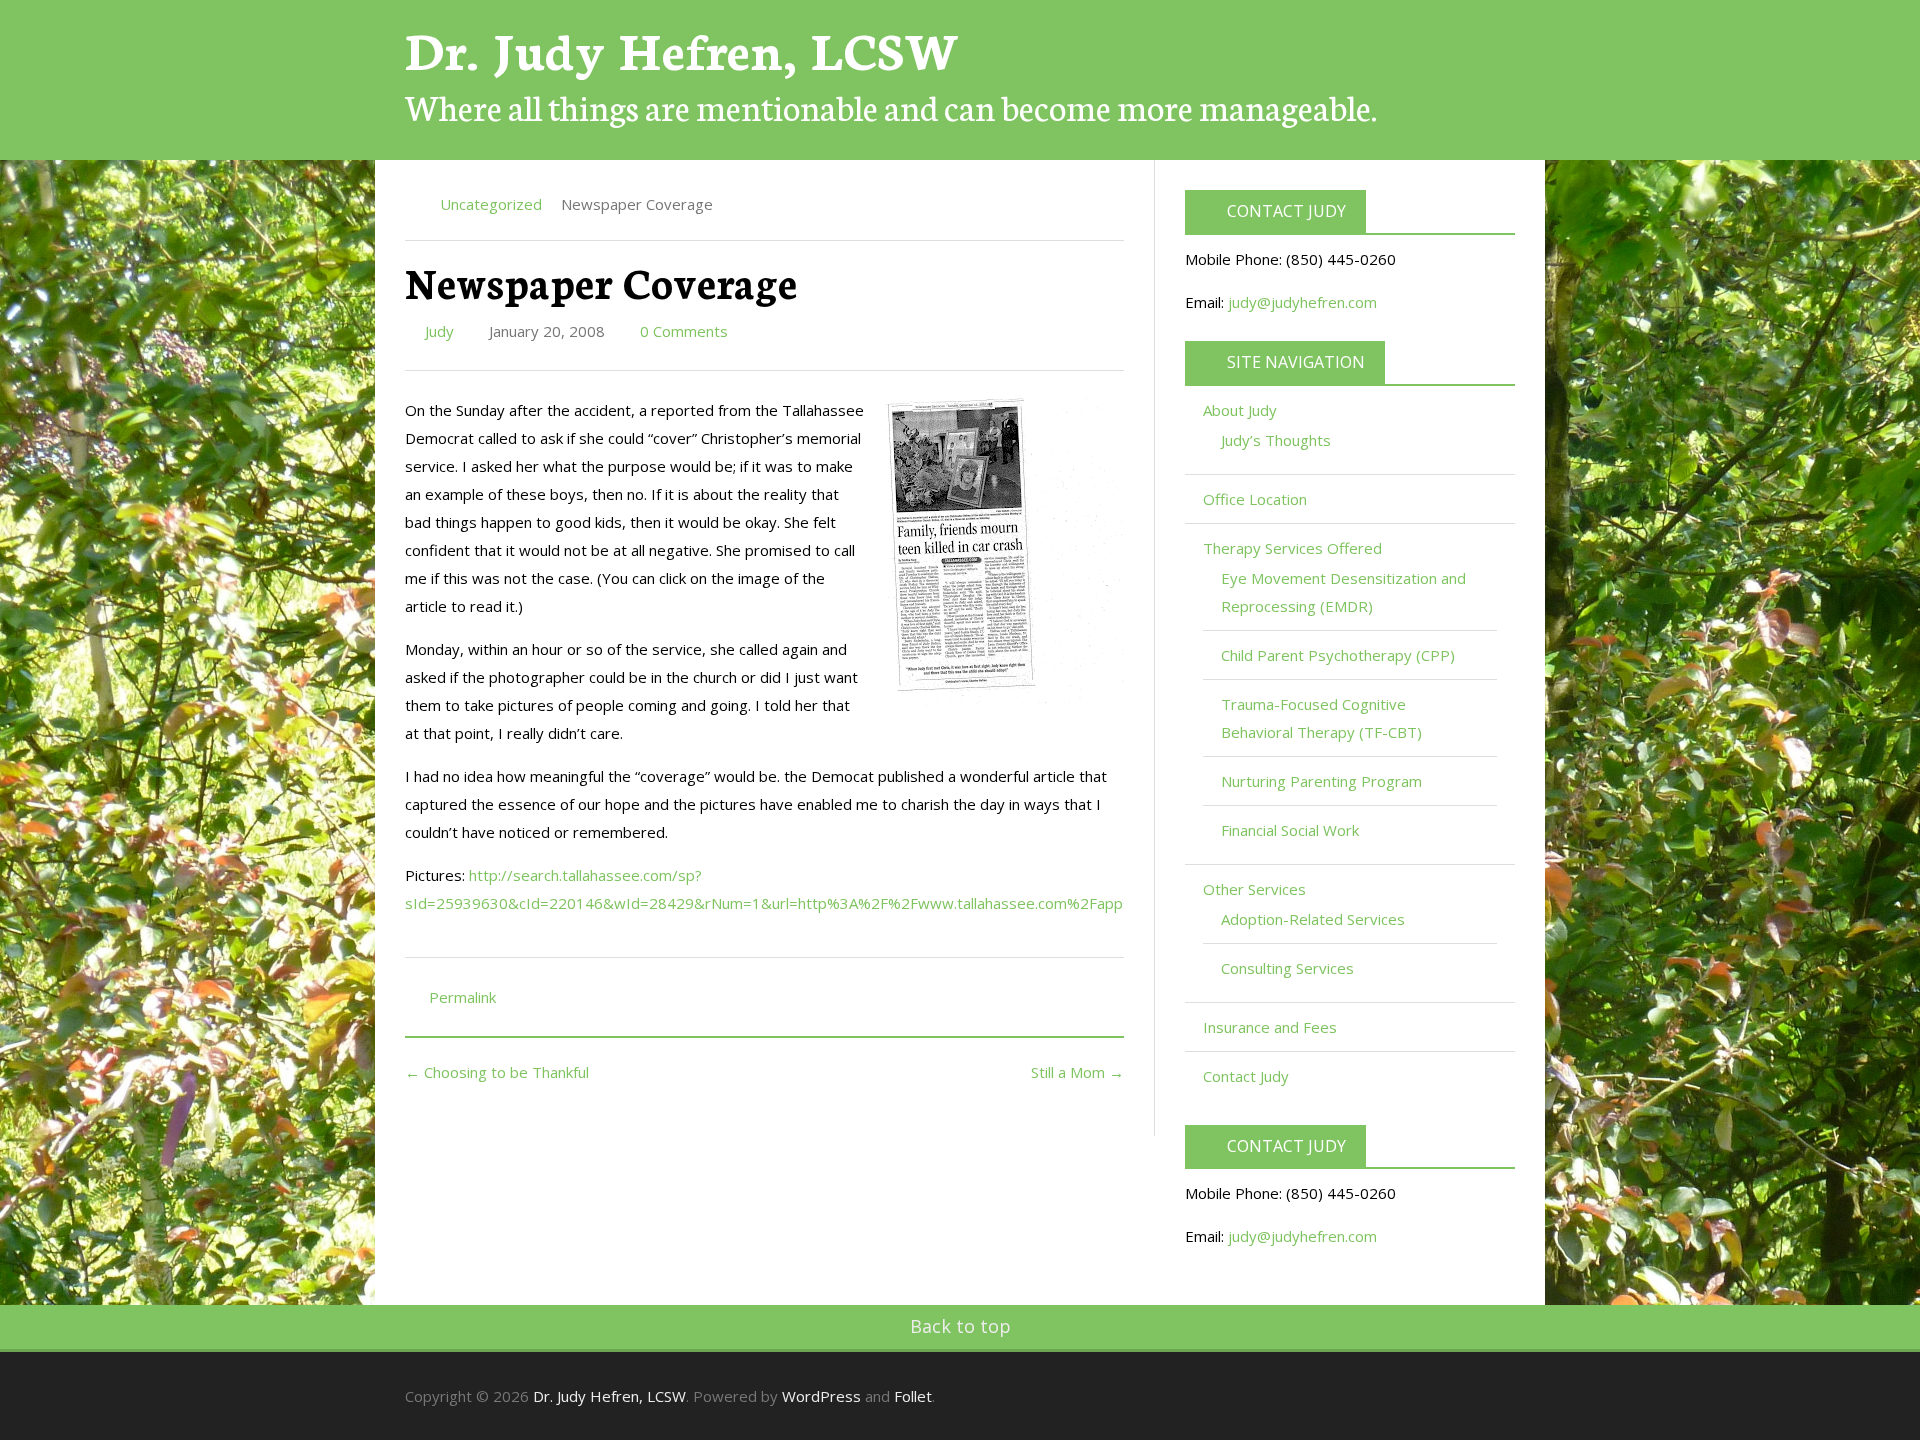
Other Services (1256, 889)
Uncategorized (491, 204)
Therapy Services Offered (1294, 548)
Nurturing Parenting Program (1321, 781)
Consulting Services (1287, 968)
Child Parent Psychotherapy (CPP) (1338, 655)
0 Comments (682, 331)
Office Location (1255, 499)
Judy (437, 331)
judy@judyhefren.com (1302, 302)
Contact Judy (1246, 1076)
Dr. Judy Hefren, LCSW (682, 47)
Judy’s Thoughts (1276, 440)
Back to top (960, 1326)
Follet (913, 1396)
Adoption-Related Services (1313, 919)
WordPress (821, 1396)
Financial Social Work (1290, 830)
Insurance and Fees (1270, 1027)
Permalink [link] (462, 997)
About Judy (1242, 410)
